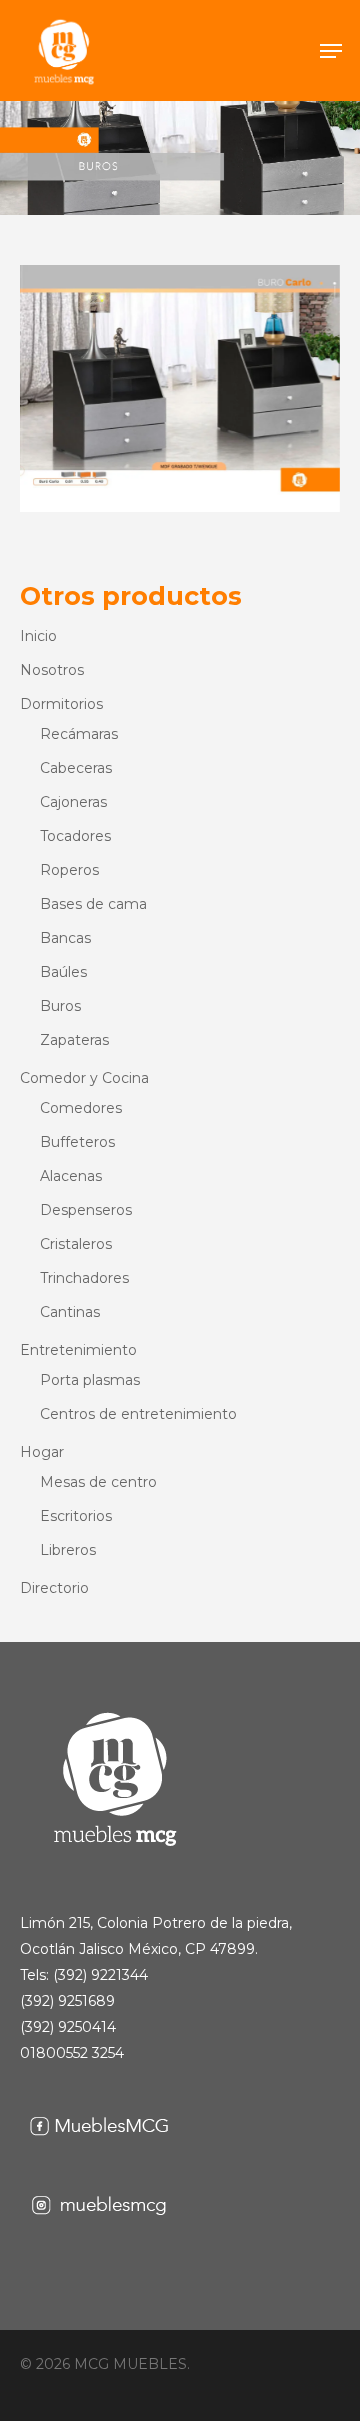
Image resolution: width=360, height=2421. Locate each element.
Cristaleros (76, 1244)
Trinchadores (84, 1278)
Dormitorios (61, 704)
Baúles (63, 972)
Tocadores (75, 836)
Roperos (69, 870)
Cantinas (70, 1312)
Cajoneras (73, 802)
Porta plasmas (90, 1380)
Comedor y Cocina (84, 1078)
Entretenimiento (78, 1350)
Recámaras (79, 734)
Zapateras (74, 1040)
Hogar (42, 1452)
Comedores (81, 1108)
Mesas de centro (98, 1482)
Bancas (65, 938)
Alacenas (71, 1176)
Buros (60, 1006)
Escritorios (76, 1516)
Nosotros (52, 670)
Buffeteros (77, 1142)
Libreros (68, 1550)
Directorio (54, 1588)
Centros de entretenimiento (138, 1414)
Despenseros (86, 1210)
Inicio (38, 636)
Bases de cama (93, 904)
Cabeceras (76, 768)
